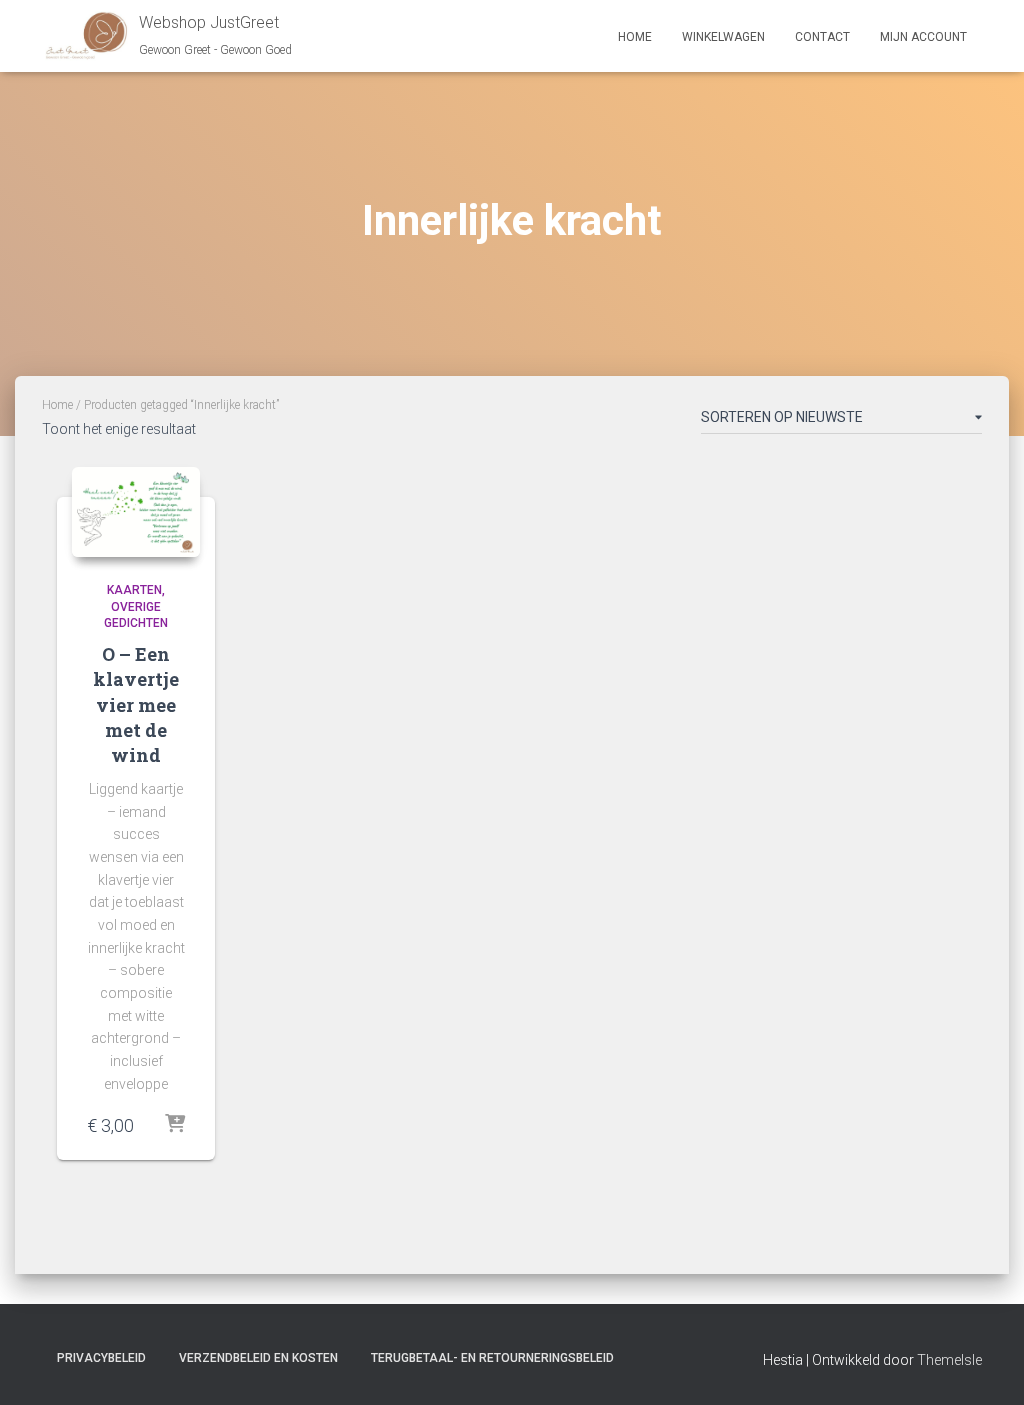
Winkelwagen (723, 37)
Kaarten (134, 590)
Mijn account (923, 37)
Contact (822, 37)
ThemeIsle (949, 1360)
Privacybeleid (101, 1358)
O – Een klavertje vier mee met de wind (136, 704)
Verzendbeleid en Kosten (258, 1358)
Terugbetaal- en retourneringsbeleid (492, 1358)
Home (635, 37)
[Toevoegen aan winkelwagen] (175, 1125)
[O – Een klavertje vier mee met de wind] (136, 512)
